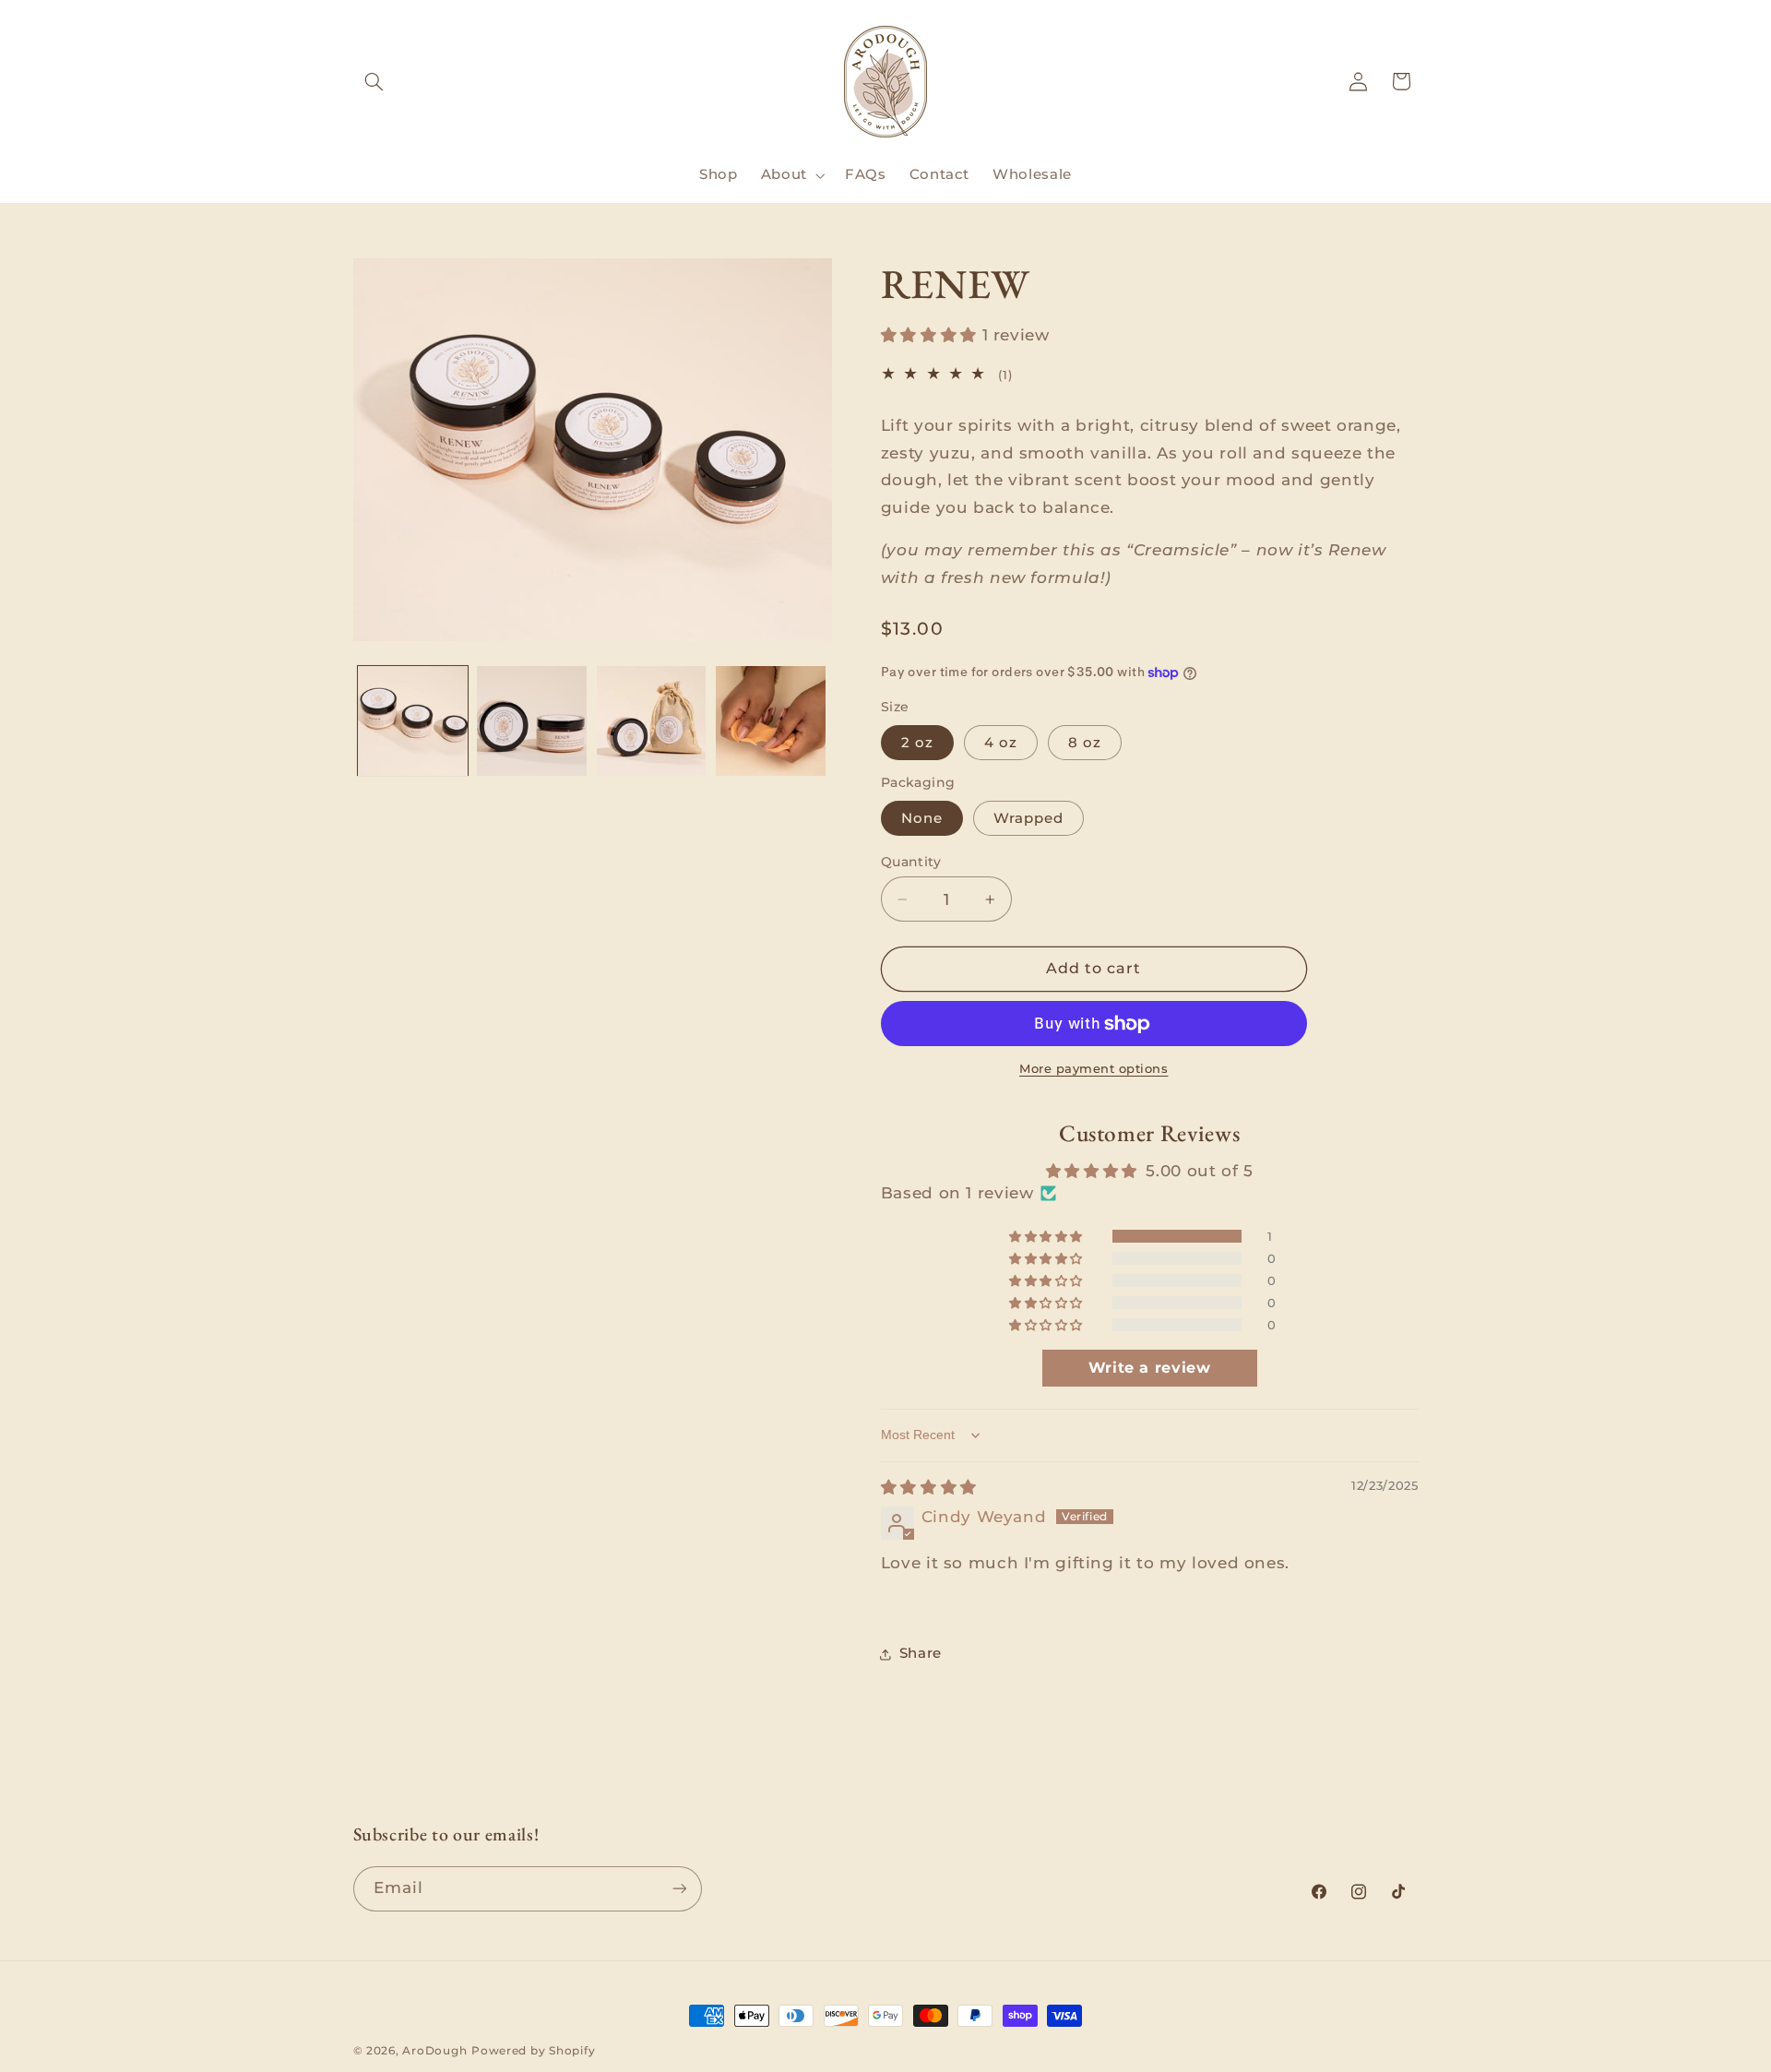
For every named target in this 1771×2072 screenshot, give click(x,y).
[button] (374, 81)
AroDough (434, 2051)
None (922, 818)
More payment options (1094, 1070)
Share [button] (921, 1654)
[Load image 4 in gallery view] (771, 721)
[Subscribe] (679, 1889)
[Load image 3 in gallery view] (652, 721)
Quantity (911, 862)
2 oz (917, 743)
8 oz (1085, 743)
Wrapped (1028, 818)
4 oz (1001, 743)
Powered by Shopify (533, 2051)
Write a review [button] (1150, 1369)
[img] (929, 1487)
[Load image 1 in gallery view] (413, 721)
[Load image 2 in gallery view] (532, 721)
